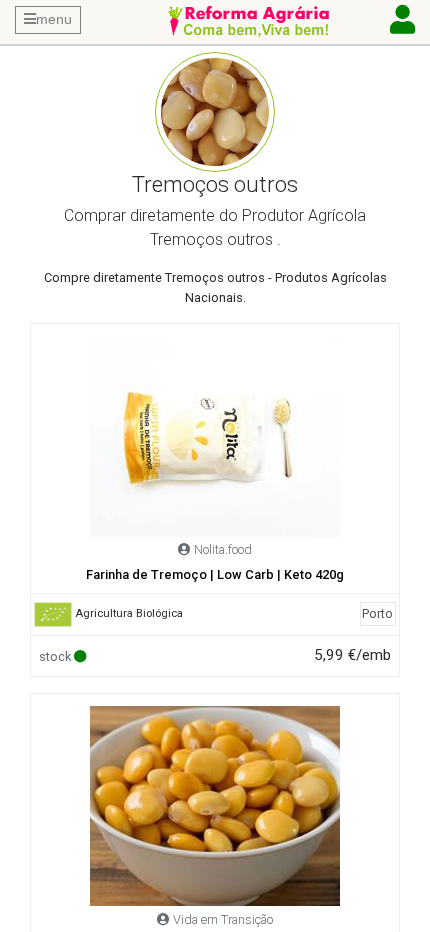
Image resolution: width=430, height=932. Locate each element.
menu (54, 19)
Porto (377, 613)
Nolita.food (223, 549)
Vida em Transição (223, 919)
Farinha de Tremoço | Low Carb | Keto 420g (215, 574)
